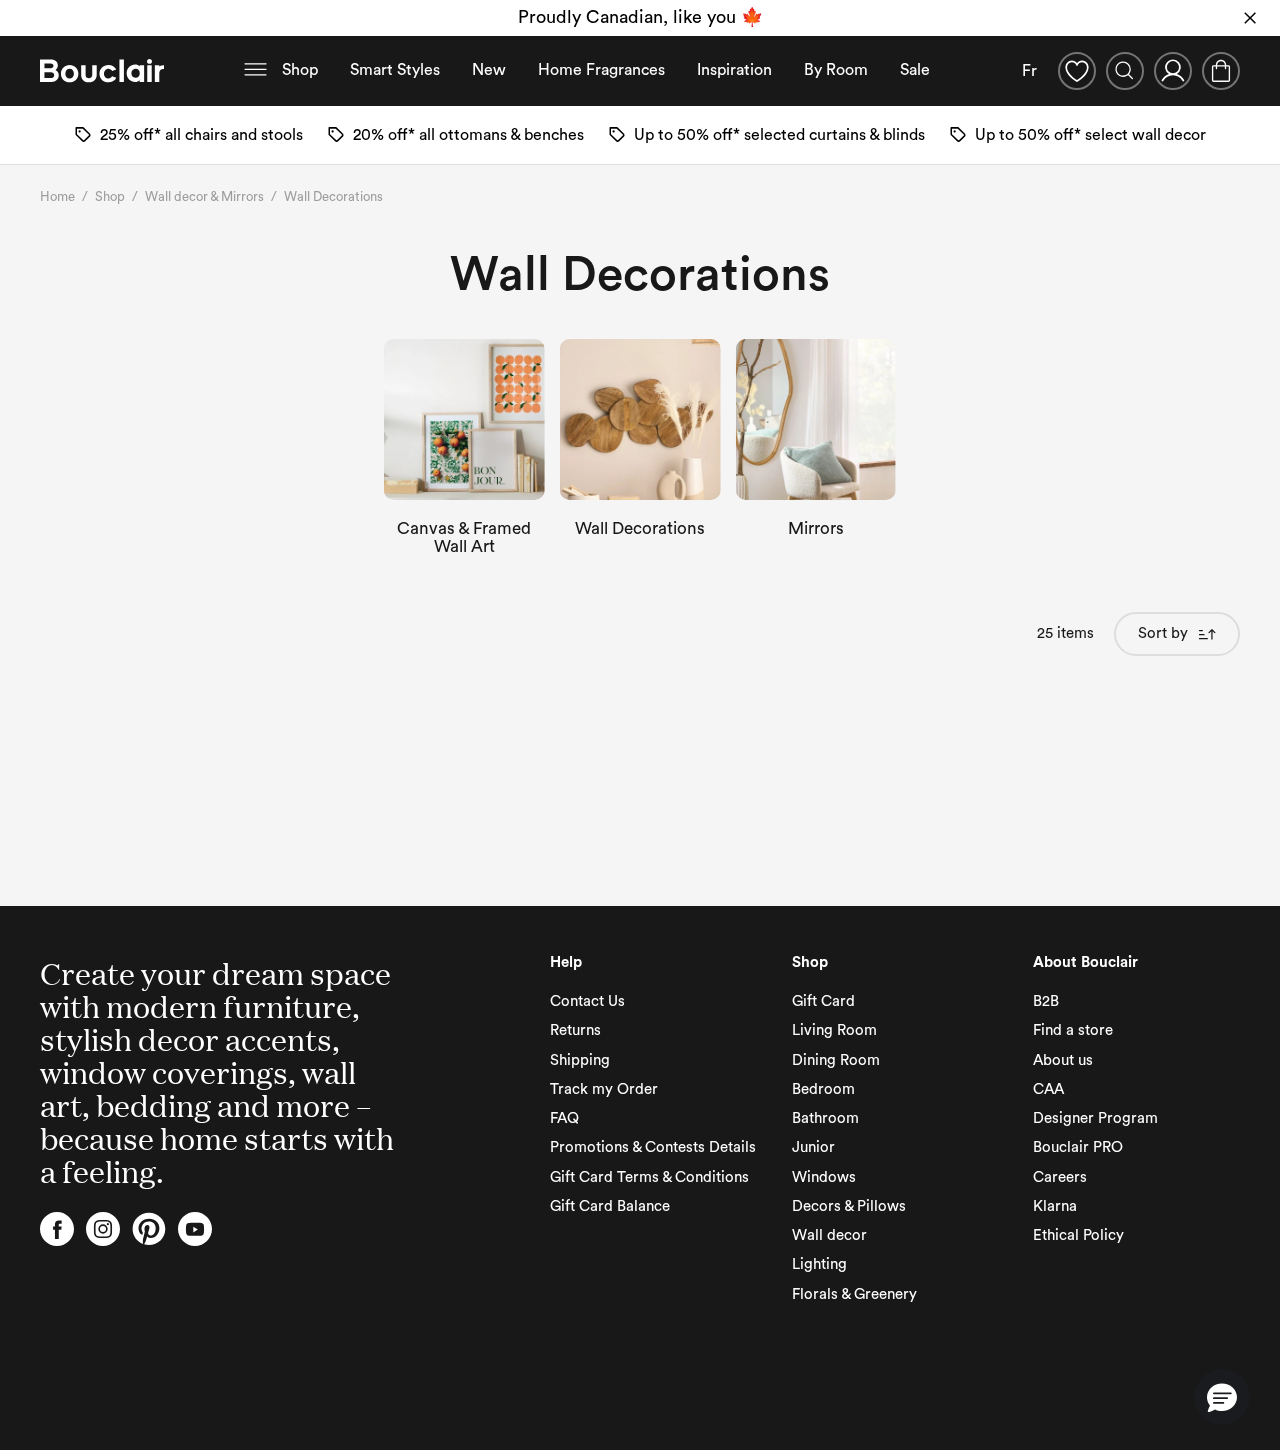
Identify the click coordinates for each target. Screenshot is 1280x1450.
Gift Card (823, 1001)
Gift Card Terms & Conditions (649, 1177)
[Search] (1125, 71)
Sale (915, 70)
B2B (1046, 1001)
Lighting (819, 1264)
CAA (1048, 1089)
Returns (575, 1030)
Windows (824, 1177)
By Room (836, 70)
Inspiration (734, 70)
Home (57, 196)
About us (1063, 1060)
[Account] (1173, 71)
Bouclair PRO (1078, 1147)
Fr (1029, 71)
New (489, 70)
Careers (1060, 1177)
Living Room (834, 1030)
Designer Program (1095, 1118)
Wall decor (829, 1235)
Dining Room (836, 1060)
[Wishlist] (1077, 71)
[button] (1222, 1397)
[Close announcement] (1250, 18)
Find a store (1073, 1030)
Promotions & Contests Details (653, 1147)
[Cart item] (1221, 71)
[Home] (102, 71)
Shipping (580, 1060)
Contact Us (587, 1001)
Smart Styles (395, 70)
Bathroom (825, 1118)
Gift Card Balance (610, 1206)
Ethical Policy (1078, 1235)
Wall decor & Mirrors (204, 196)
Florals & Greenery (854, 1294)
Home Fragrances (601, 70)
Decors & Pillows (849, 1206)
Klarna (1055, 1206)
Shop (300, 70)
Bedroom (823, 1089)
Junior (813, 1147)
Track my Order (604, 1089)
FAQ (564, 1118)
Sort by (1163, 633)
